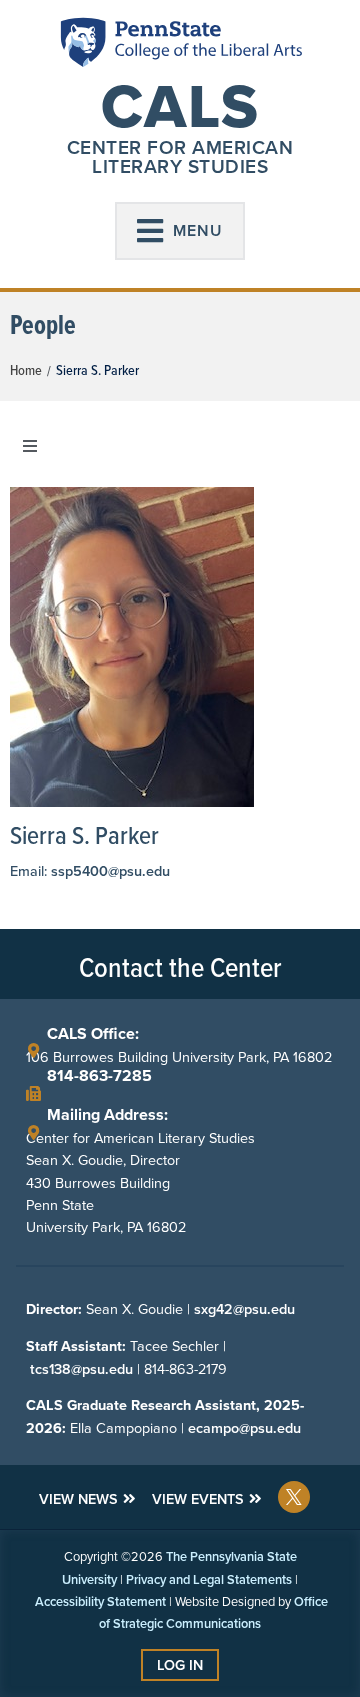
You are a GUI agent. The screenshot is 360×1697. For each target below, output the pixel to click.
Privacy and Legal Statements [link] (209, 1579)
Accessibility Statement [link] (100, 1601)
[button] (180, 231)
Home (26, 370)
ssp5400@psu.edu (110, 871)
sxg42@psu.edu (244, 1309)
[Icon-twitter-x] (294, 1497)
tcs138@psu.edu (81, 1369)
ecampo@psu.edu (244, 1428)
